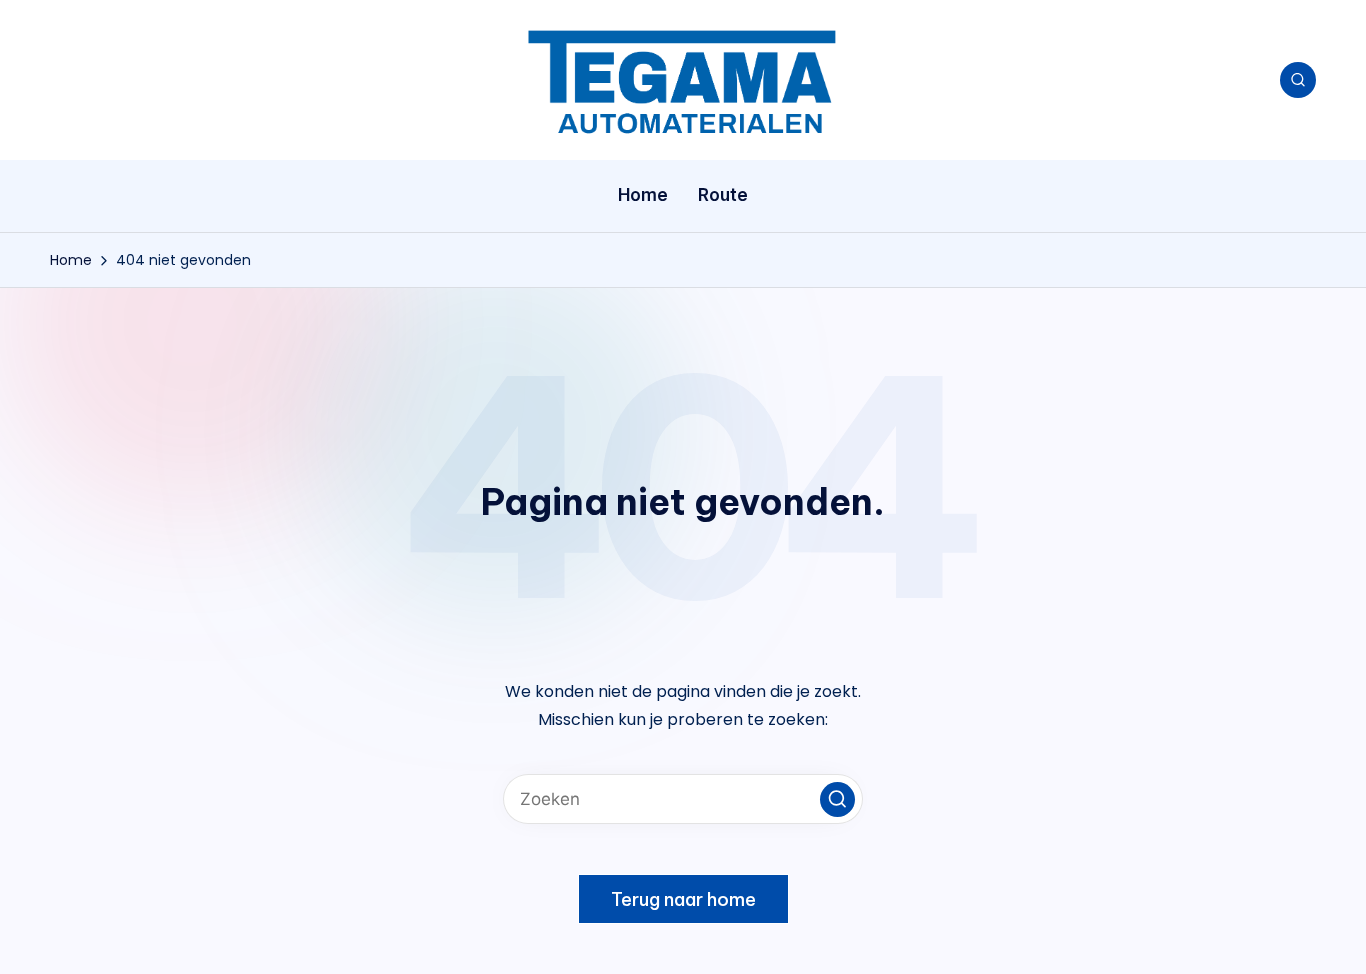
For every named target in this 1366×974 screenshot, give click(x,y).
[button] (837, 799)
